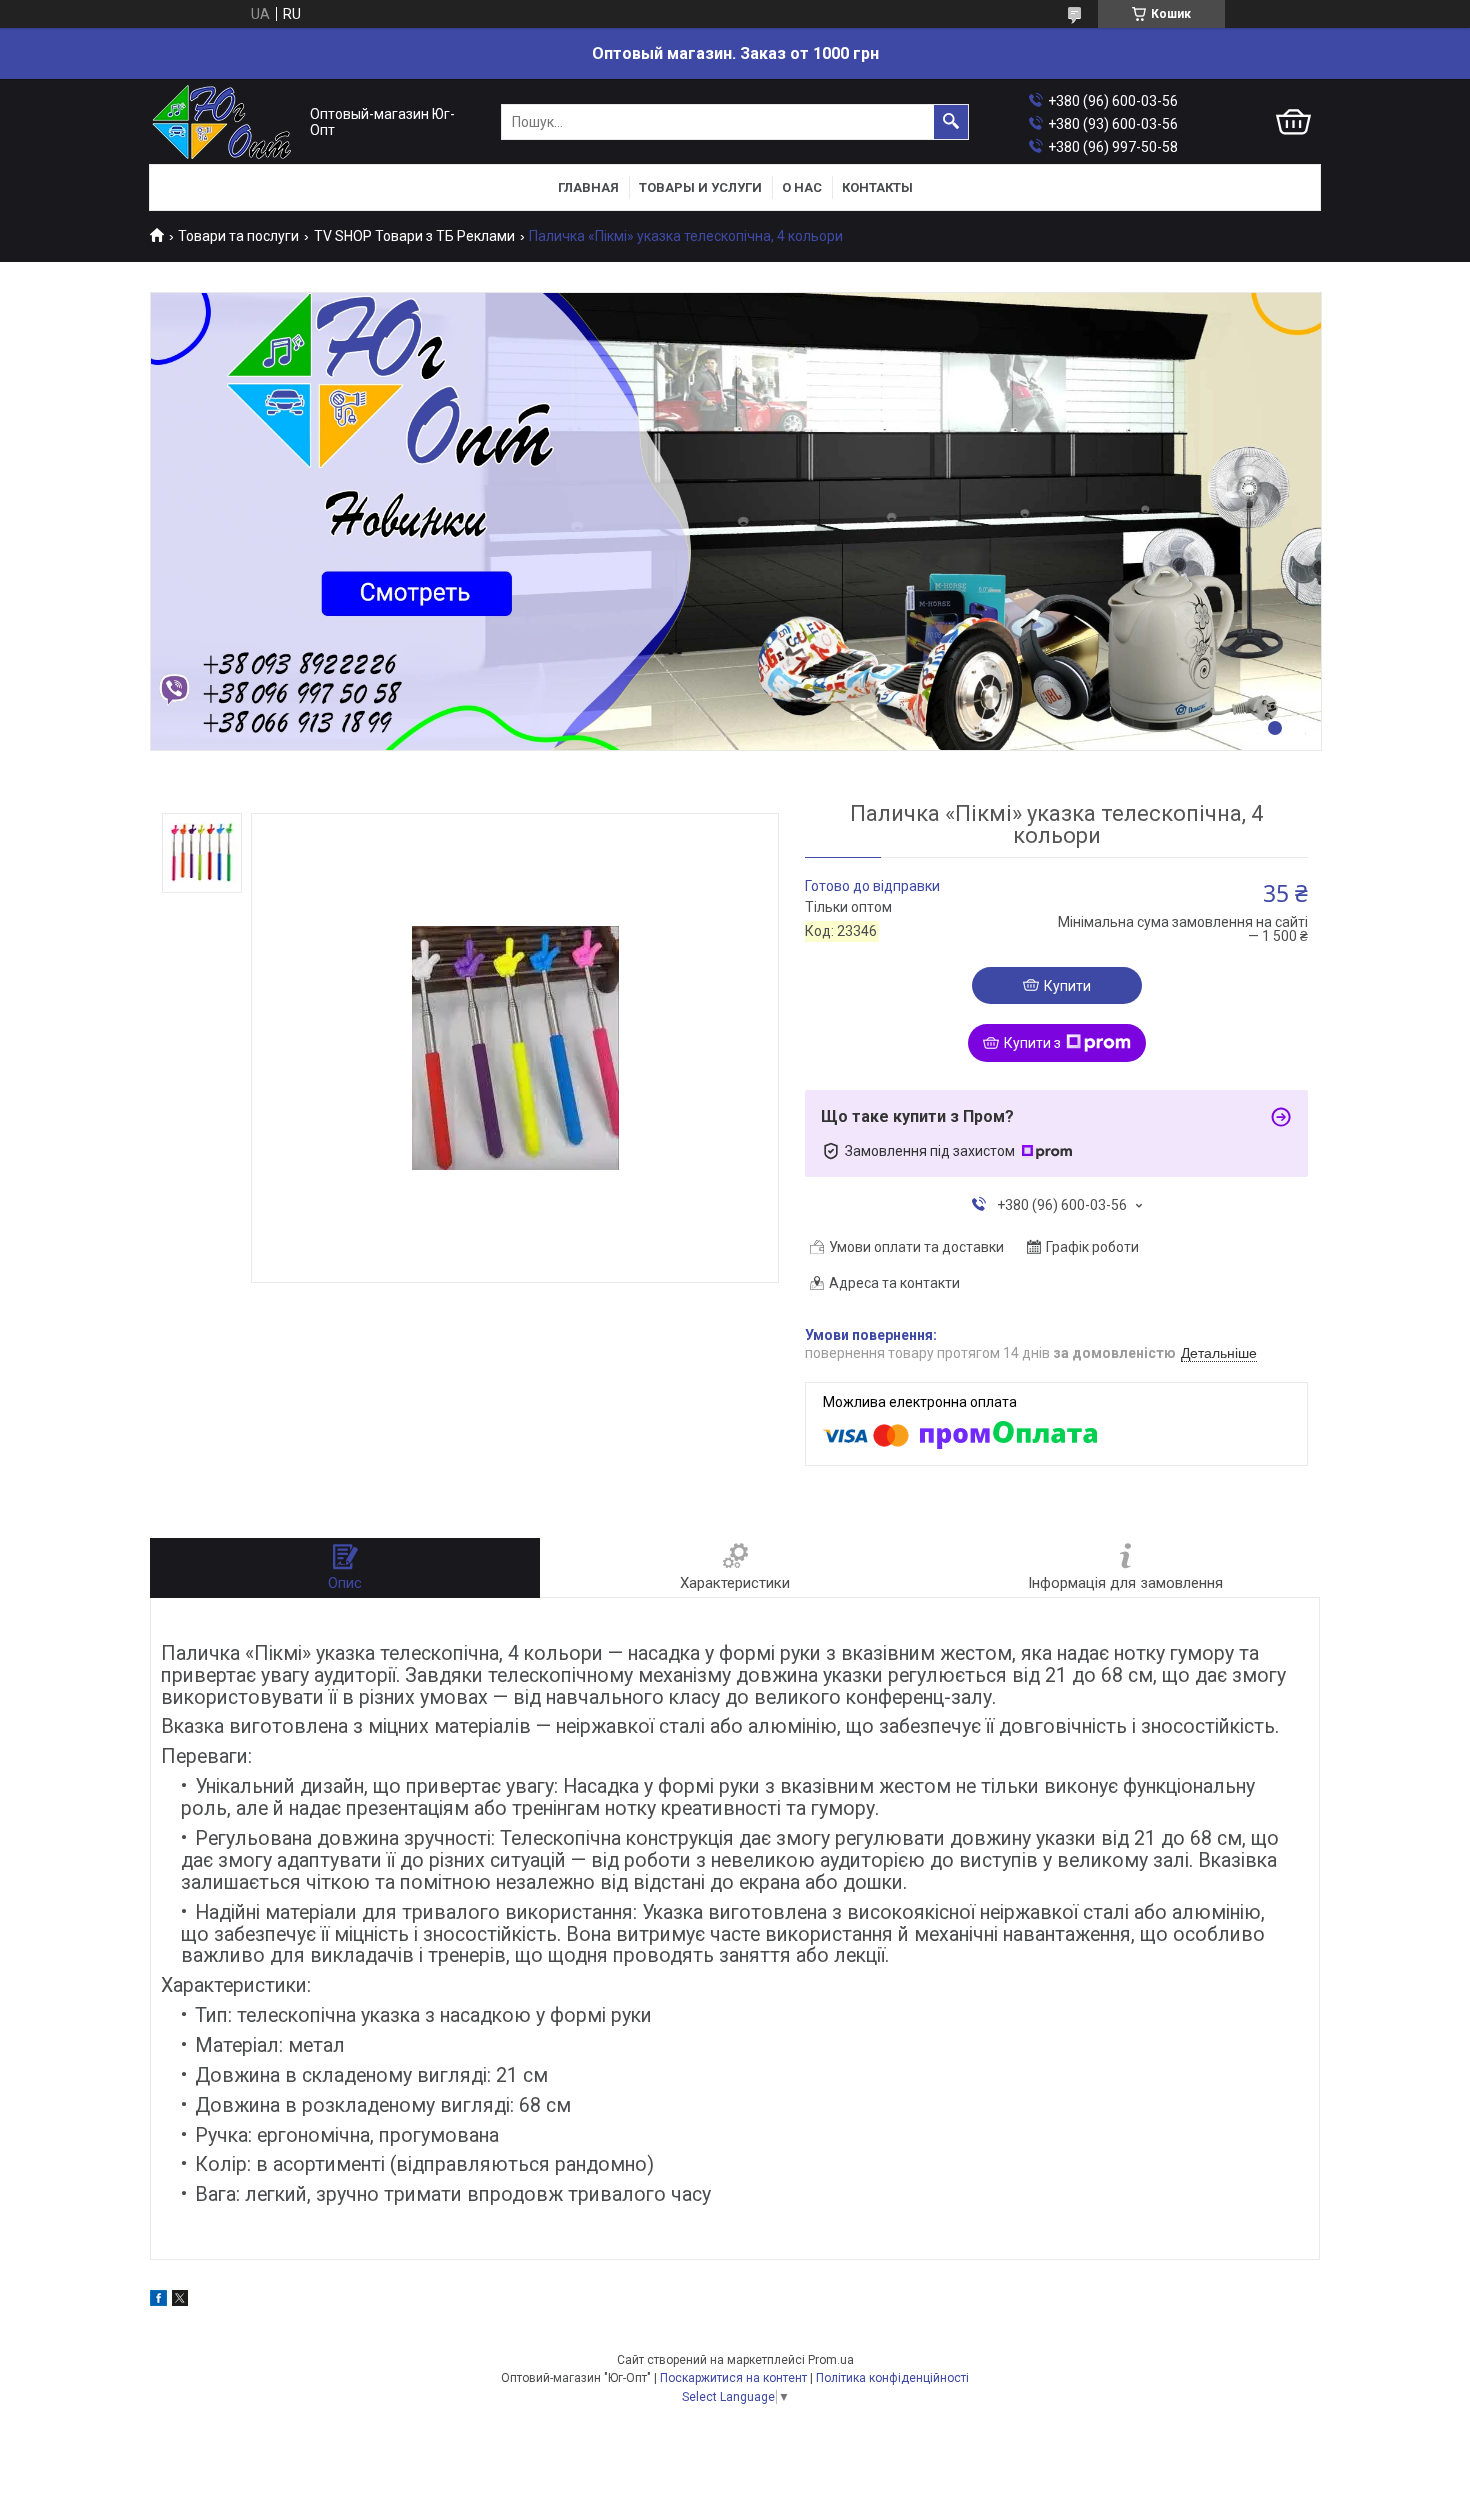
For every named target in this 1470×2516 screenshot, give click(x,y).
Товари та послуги (238, 236)
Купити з (1032, 1043)
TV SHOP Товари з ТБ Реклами (414, 236)
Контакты (877, 187)
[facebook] (158, 2301)
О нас (802, 187)
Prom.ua (831, 2360)
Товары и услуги (700, 187)
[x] (180, 2301)
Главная (588, 187)
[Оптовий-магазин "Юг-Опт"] (225, 122)
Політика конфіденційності (892, 2378)
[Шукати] (951, 122)
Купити (1067, 986)
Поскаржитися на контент (733, 2378)
